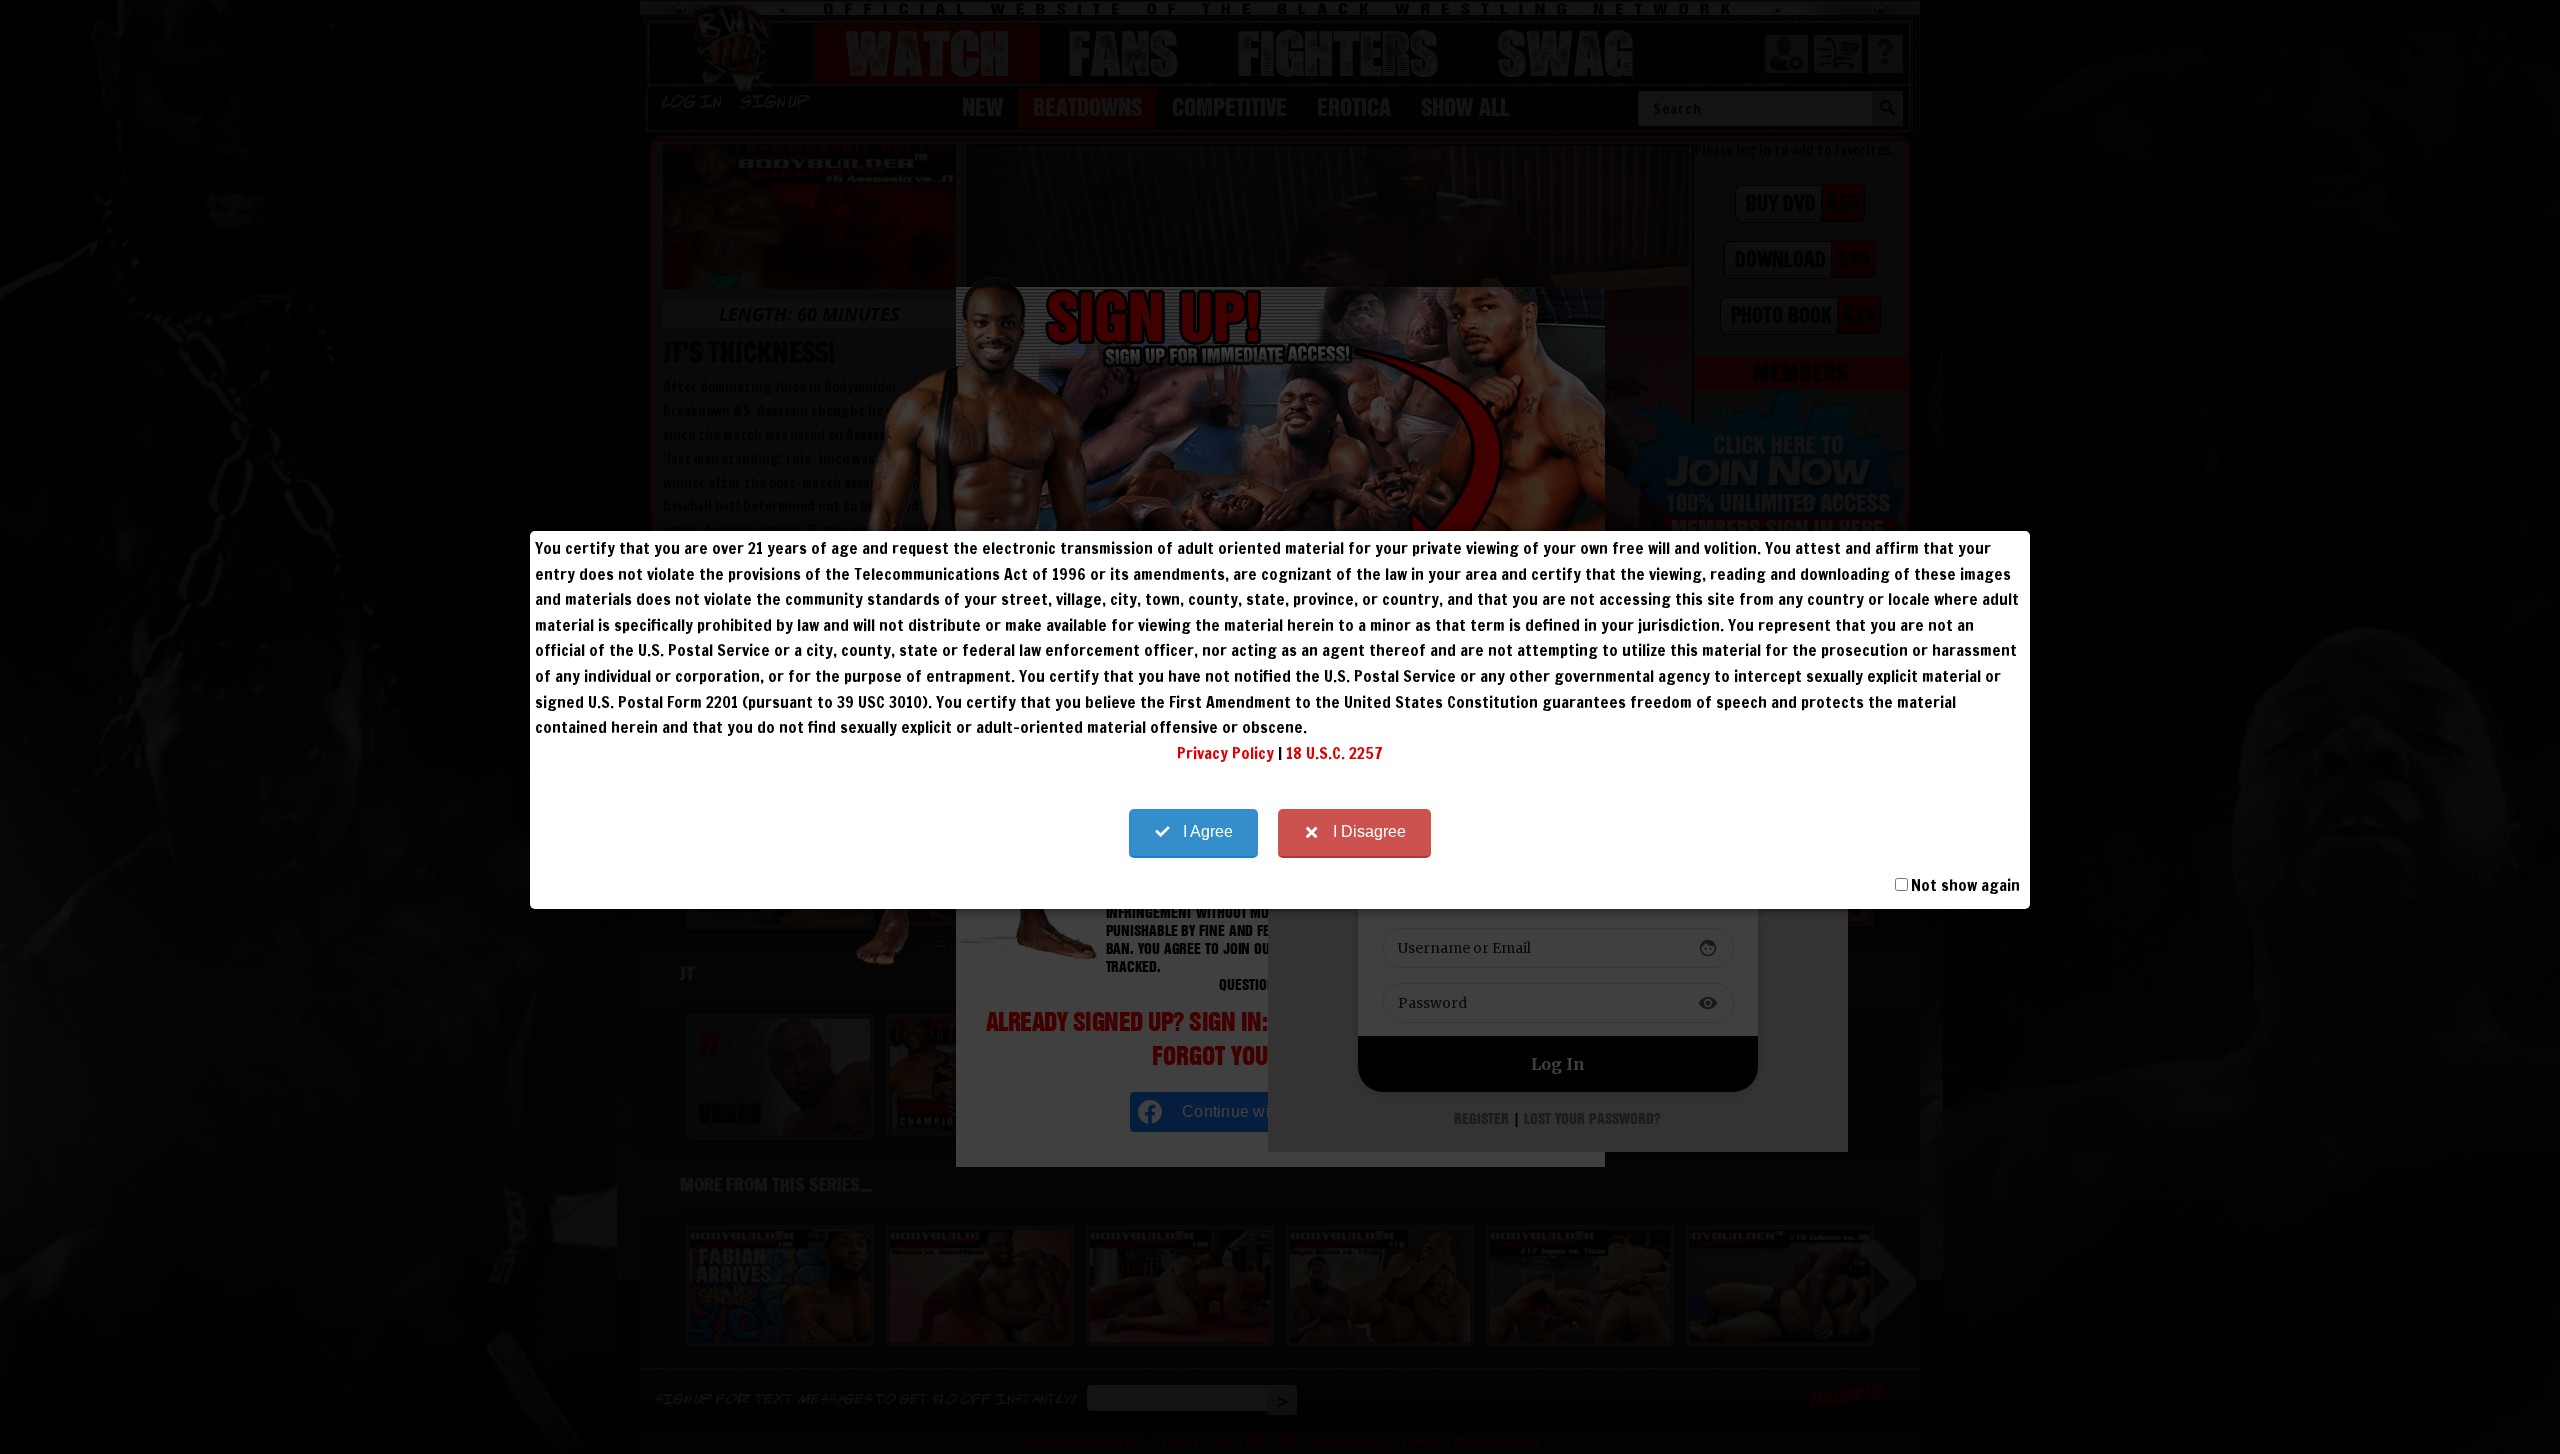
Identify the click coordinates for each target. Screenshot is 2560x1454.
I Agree (1208, 831)
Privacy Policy (1225, 753)
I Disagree (1369, 831)
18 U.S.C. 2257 (1334, 753)
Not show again (1965, 885)
